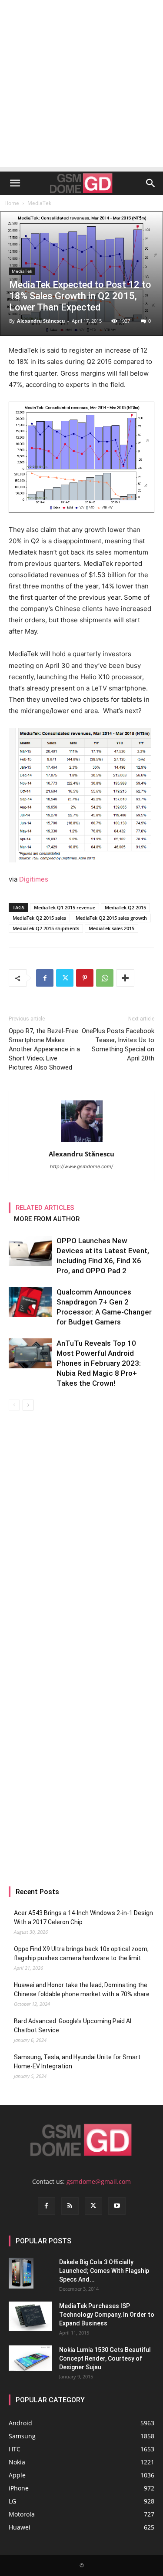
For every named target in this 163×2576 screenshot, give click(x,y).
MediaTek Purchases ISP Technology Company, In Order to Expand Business (107, 2315)
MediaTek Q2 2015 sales (39, 918)
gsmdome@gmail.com (99, 2181)
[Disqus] (81, 1533)
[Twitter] (65, 978)
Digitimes (34, 879)
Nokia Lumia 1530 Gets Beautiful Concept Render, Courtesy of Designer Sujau (105, 2358)
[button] (15, 183)
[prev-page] (14, 1405)
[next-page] (28, 1405)
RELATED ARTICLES (45, 1208)
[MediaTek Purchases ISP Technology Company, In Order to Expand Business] (30, 2317)
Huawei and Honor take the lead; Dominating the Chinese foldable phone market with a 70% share (82, 1990)
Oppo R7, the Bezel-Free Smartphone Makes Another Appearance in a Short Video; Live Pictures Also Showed (44, 1049)
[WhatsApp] (105, 978)
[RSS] (70, 2206)
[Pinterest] (85, 978)
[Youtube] (117, 2206)
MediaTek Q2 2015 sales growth (111, 918)
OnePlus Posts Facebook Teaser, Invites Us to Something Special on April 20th (118, 1045)
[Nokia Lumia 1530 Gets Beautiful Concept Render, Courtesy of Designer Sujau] (30, 2358)
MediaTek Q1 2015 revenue (65, 907)
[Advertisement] (81, 86)
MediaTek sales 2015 (111, 928)
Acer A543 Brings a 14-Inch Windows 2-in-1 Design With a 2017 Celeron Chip (83, 1917)
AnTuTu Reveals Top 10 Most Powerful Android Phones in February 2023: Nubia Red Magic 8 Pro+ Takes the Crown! (99, 1363)
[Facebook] (45, 978)
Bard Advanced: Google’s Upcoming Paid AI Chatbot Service (73, 2026)
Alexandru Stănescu (41, 321)
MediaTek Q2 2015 (125, 907)
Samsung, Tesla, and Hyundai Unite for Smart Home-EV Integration (77, 2062)
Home (12, 203)
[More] (125, 978)
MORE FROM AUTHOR (47, 1219)
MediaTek (39, 203)
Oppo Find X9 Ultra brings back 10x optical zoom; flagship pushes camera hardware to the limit (81, 1953)
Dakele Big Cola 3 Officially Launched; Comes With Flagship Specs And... (104, 2271)
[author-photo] (82, 1142)
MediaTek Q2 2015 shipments (46, 928)
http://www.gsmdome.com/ (81, 1166)
